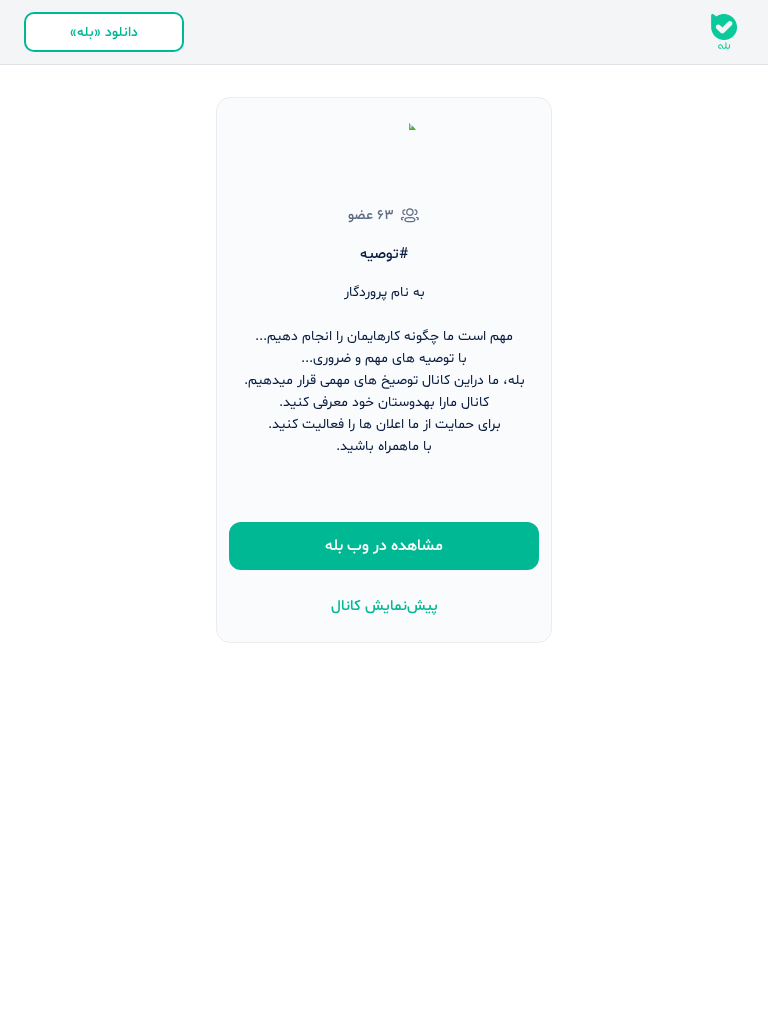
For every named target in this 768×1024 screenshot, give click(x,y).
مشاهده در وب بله (384, 546)
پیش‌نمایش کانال (384, 606)
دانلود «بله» (104, 32)
